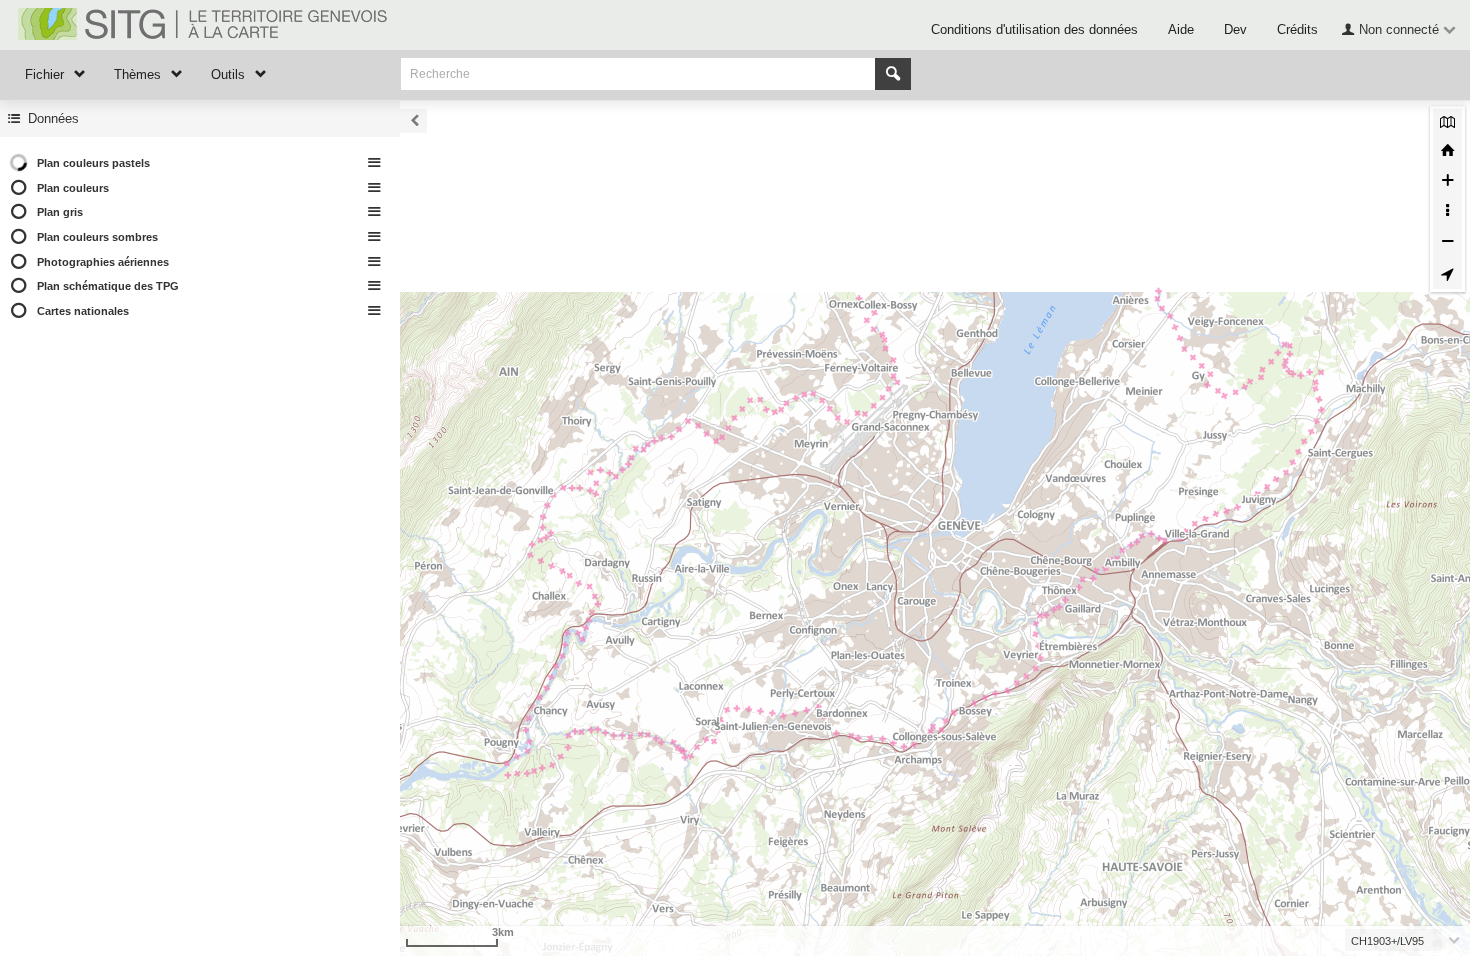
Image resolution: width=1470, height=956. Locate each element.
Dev (1235, 29)
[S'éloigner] (1447, 244)
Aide (1181, 29)
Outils (228, 74)
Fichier (44, 74)
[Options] (375, 163)
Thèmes (137, 74)
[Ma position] (1447, 274)
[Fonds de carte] (1447, 123)
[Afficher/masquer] (21, 188)
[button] (1396, 29)
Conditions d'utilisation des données (1034, 29)
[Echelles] (1447, 213)
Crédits (1297, 29)
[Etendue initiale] (1447, 153)
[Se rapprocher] (1447, 183)
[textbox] (1397, 940)
